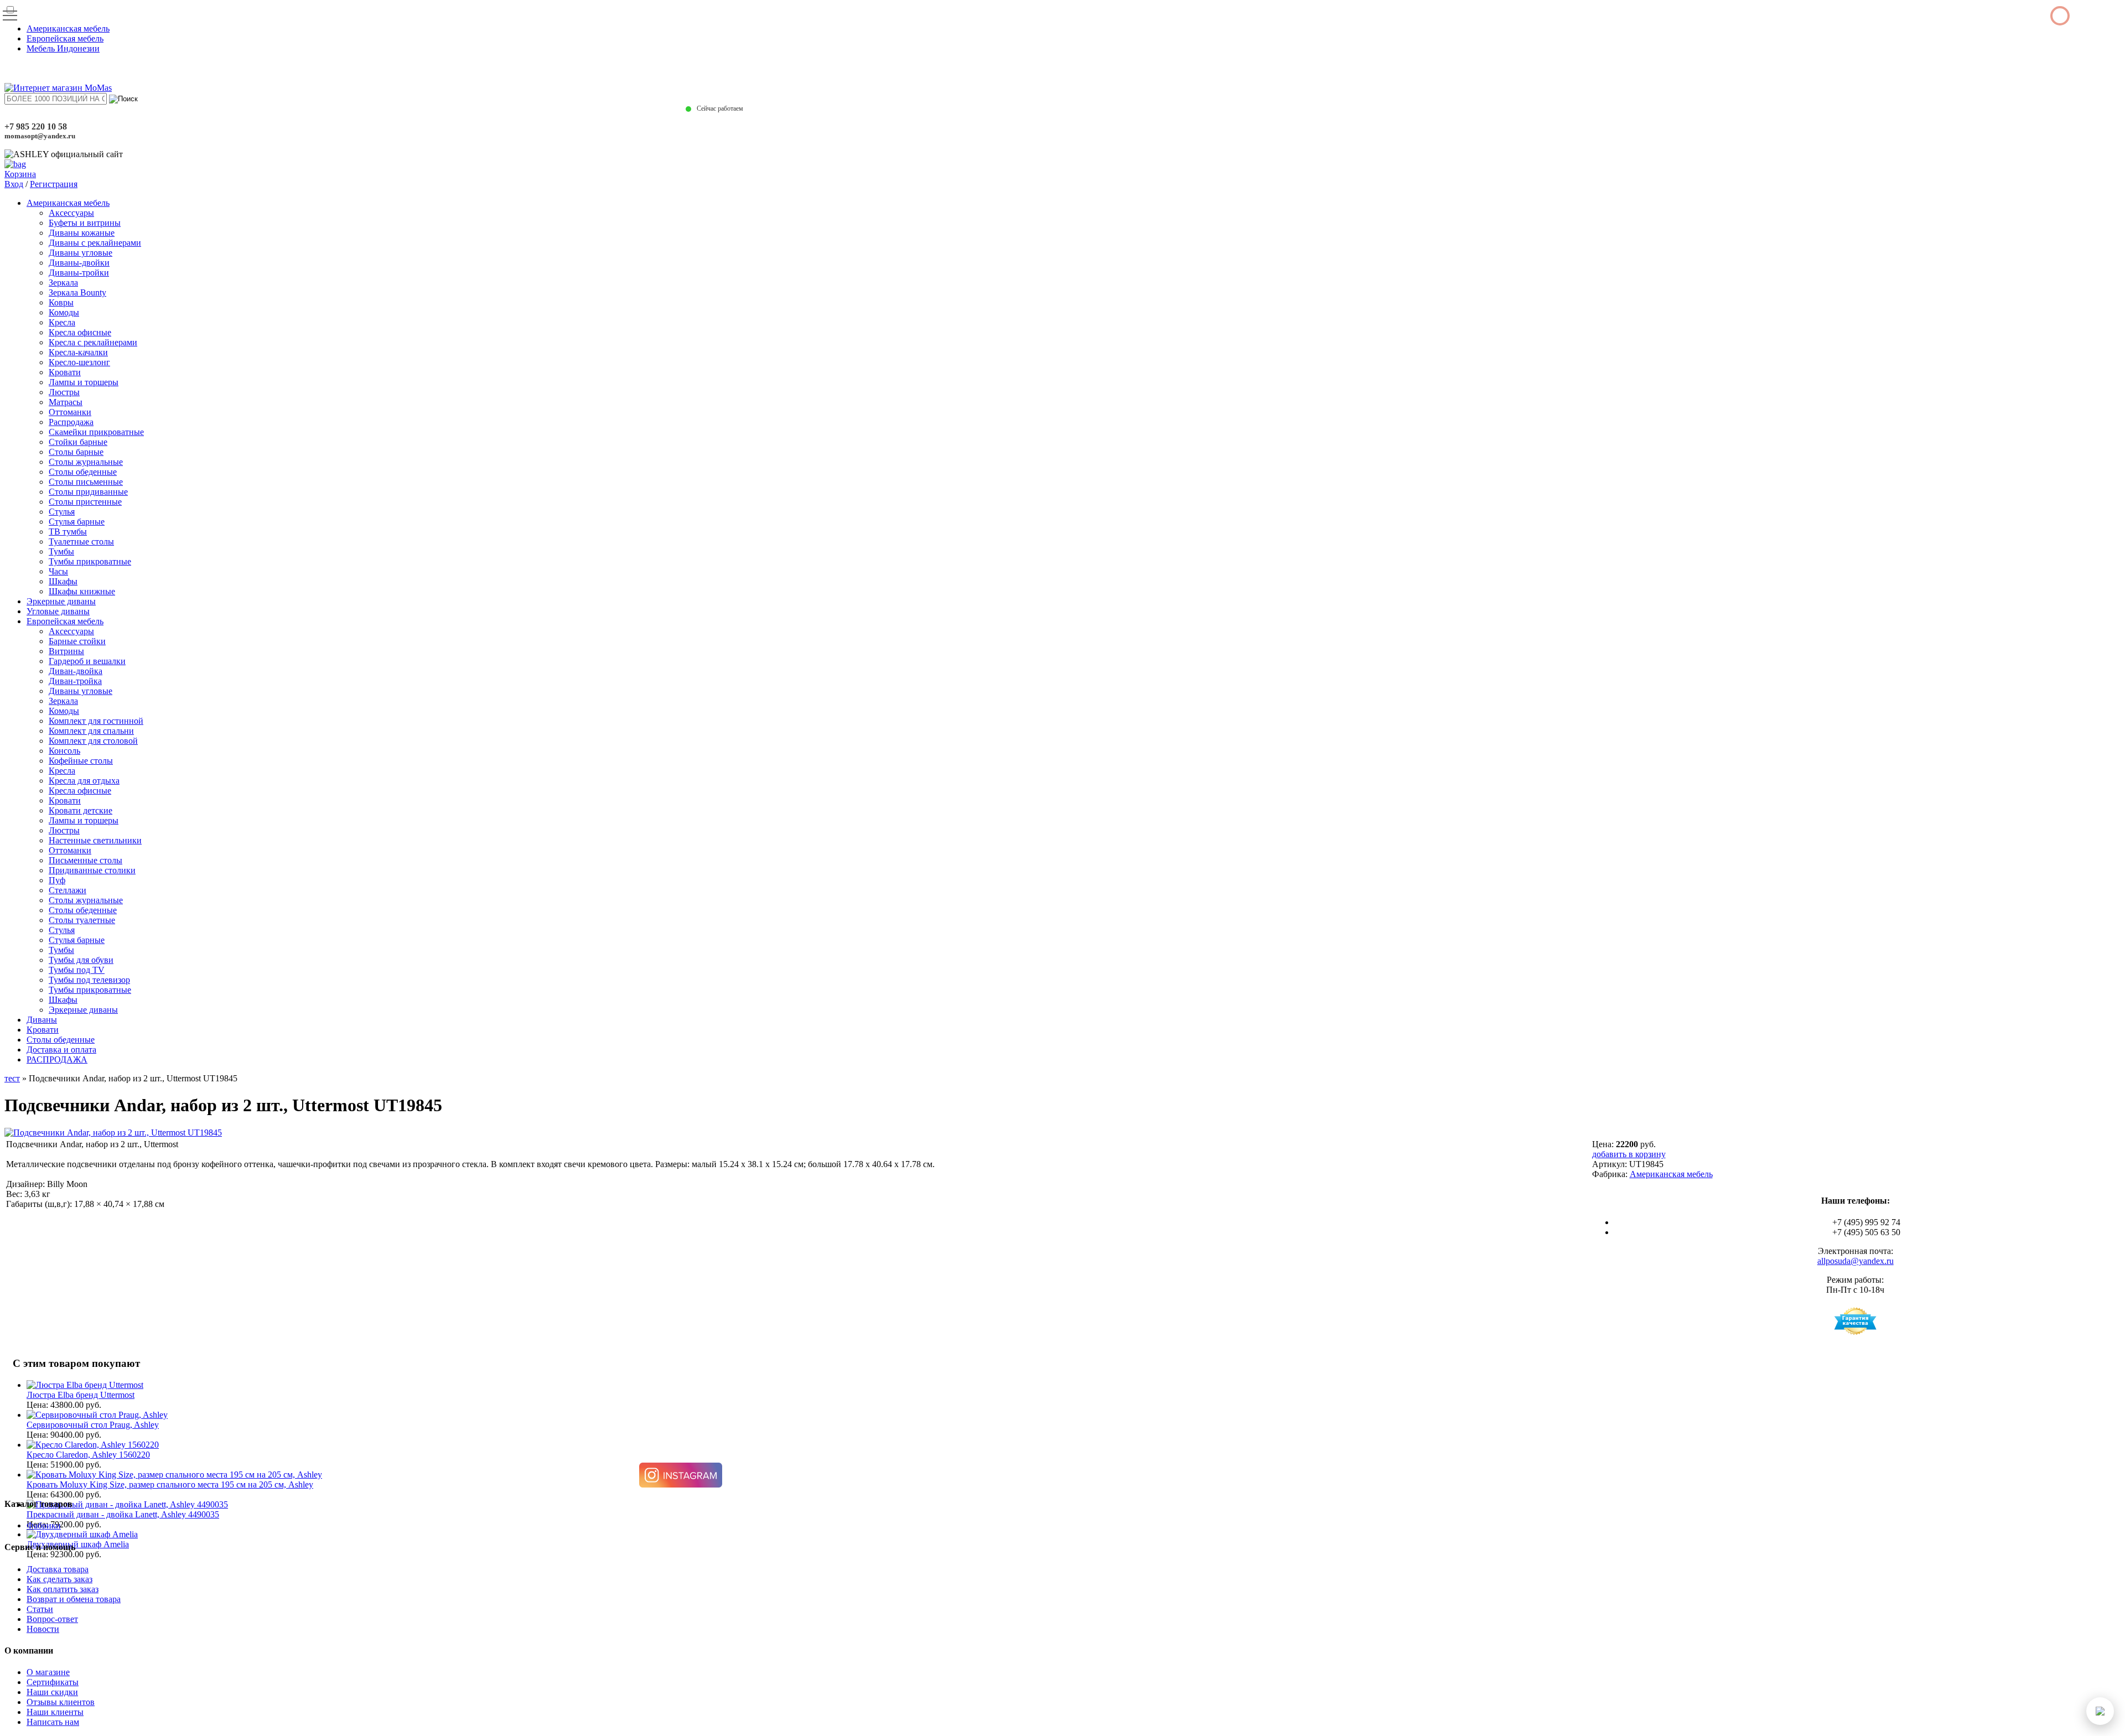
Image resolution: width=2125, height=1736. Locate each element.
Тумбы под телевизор (89, 980)
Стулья (62, 512)
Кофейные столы (81, 761)
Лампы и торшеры (84, 382)
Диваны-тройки (79, 273)
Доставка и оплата (61, 1050)
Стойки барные (78, 442)
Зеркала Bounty (77, 292)
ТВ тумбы (68, 532)
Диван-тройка (75, 681)
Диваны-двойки (79, 263)
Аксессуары (71, 213)
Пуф (57, 880)
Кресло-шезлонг (79, 362)
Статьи (40, 1609)
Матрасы (66, 402)
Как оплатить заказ (63, 1589)
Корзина (20, 174)
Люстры (64, 392)
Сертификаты (53, 1682)
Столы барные (76, 452)
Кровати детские (81, 810)
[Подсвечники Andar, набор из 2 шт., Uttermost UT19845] (113, 1133)
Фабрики (44, 1525)
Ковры (61, 302)
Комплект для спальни (91, 731)
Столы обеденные (83, 472)
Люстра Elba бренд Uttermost (81, 1395)
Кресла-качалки (78, 352)
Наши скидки (52, 1692)
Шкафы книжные (82, 591)
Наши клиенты (55, 1712)
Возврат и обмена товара (74, 1599)
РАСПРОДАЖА (57, 1059)
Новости (43, 1629)
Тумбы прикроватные (90, 561)
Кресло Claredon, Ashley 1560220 (88, 1455)
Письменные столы (85, 860)
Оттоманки (70, 412)
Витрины (66, 651)
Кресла (62, 322)
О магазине (48, 1672)
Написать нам (53, 1722)
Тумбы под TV (77, 970)
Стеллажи (68, 890)
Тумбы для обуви (81, 960)
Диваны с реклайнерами (95, 243)
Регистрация (54, 184)
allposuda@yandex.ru (1856, 1261)
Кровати (65, 372)
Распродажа (71, 422)
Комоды (64, 312)
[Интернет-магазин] (58, 88)
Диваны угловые (81, 253)
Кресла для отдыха (84, 781)
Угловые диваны (58, 611)
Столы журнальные (86, 462)
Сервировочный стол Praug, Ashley (93, 1425)
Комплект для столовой (93, 741)
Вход (14, 184)
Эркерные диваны (61, 601)
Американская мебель (68, 28)
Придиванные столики (92, 870)
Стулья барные (77, 522)
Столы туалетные (82, 920)
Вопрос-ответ (52, 1619)
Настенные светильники (95, 840)
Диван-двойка (76, 671)
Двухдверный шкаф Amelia (78, 1544)
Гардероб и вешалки (87, 661)
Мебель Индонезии (63, 48)
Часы (58, 571)
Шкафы (63, 581)
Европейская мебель (65, 38)
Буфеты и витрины (85, 223)
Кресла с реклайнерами (93, 342)
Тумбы (61, 551)
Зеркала (63, 283)
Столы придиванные (88, 492)
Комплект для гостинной (96, 721)
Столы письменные (86, 482)
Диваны (42, 1020)
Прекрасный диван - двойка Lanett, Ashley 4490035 (123, 1514)
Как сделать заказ (59, 1579)
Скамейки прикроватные (96, 432)
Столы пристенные (85, 502)
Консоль (64, 751)
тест (12, 1078)
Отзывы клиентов (61, 1702)
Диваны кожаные (82, 233)
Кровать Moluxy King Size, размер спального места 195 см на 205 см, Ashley (170, 1484)
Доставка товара (58, 1569)
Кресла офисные (80, 332)
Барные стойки (77, 641)
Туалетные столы (81, 541)
